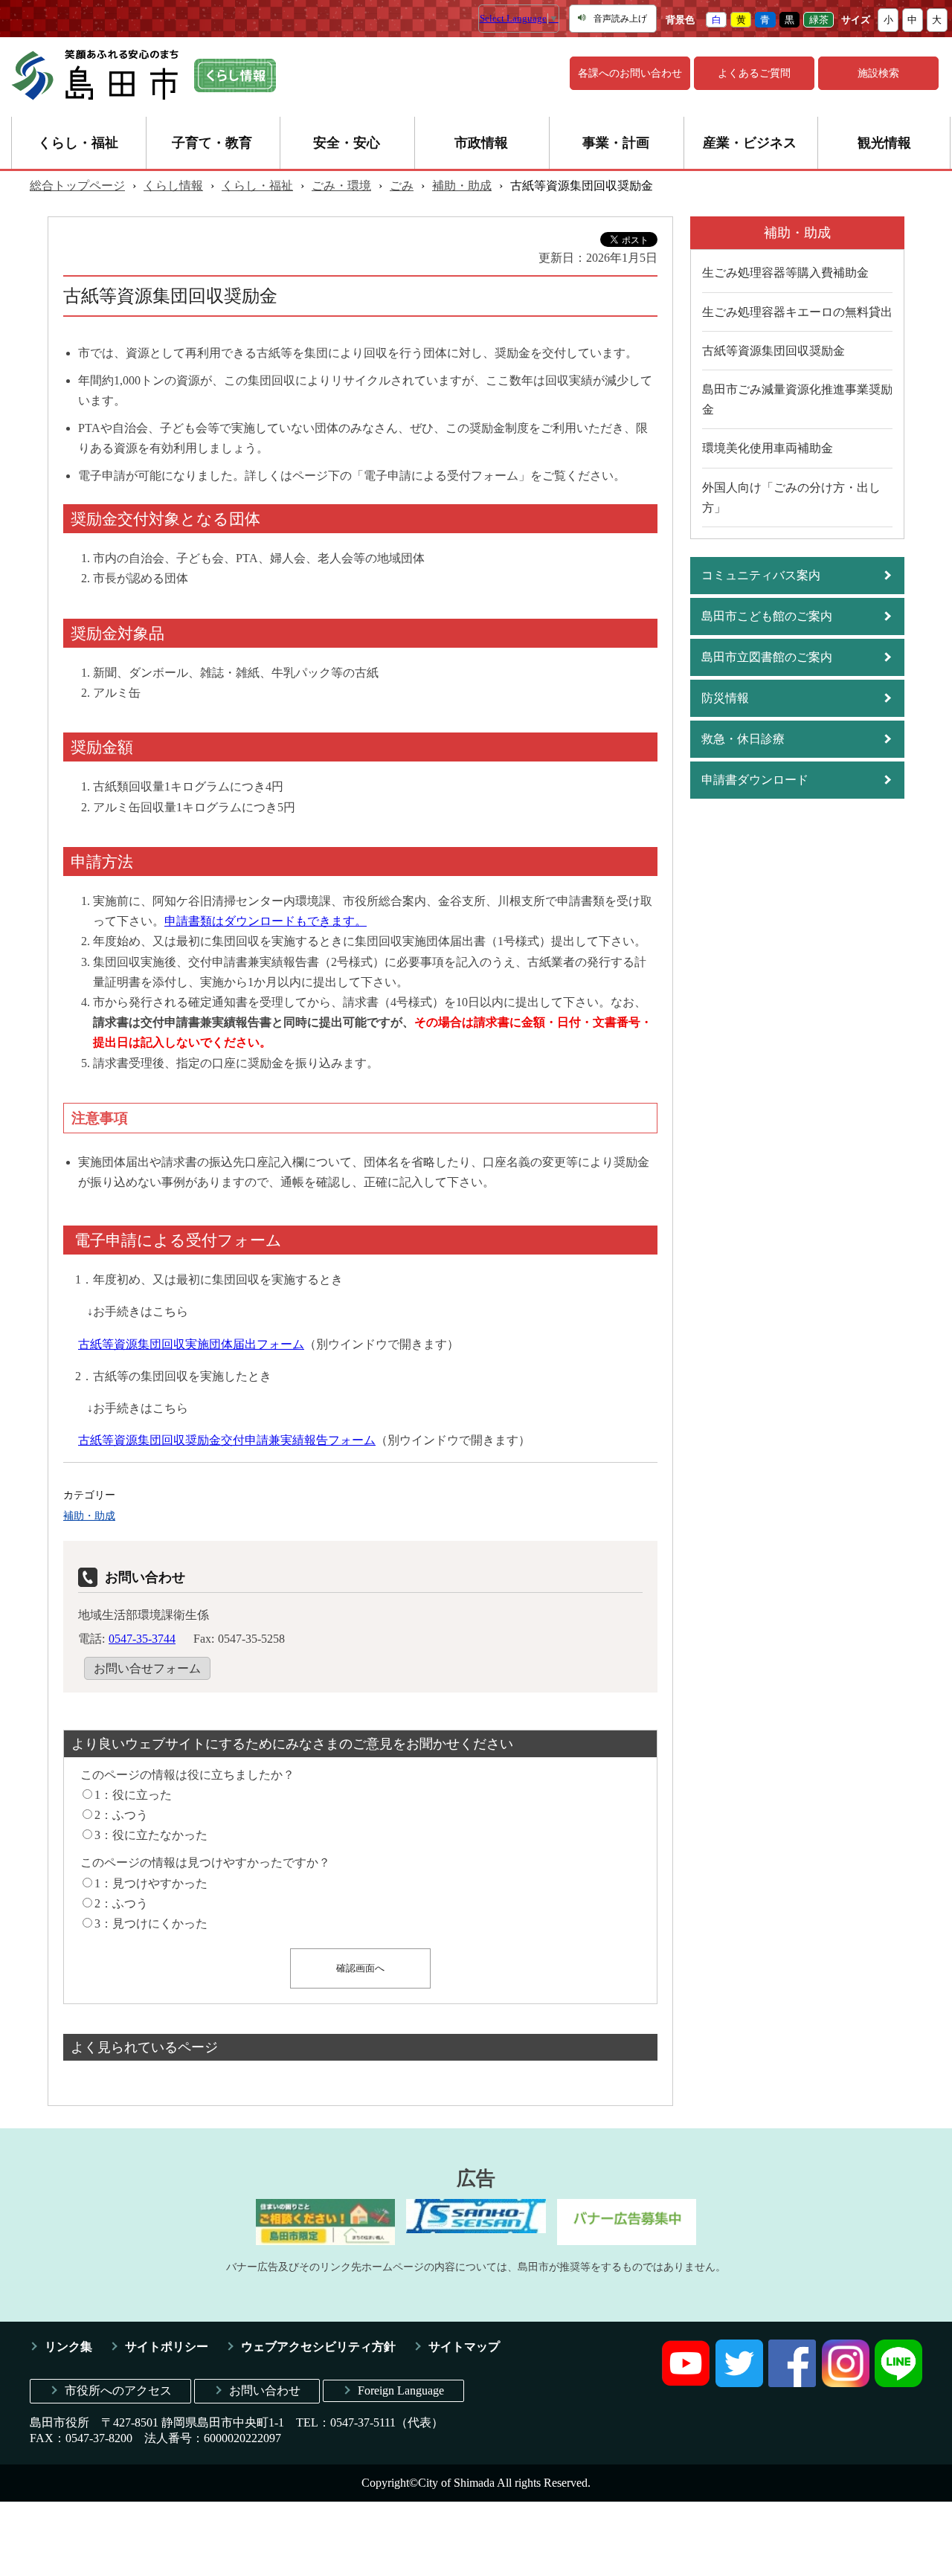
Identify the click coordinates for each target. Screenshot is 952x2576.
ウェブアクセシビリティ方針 (318, 2347)
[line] (898, 2383)
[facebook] (792, 2383)
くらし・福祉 (78, 143)
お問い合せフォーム (147, 1668)
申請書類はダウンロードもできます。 (266, 921)
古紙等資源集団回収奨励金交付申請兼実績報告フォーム (227, 1440)
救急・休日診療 (743, 739)
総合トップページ (77, 186)
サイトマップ (464, 2347)
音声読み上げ (620, 19)
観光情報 (884, 143)
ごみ (402, 186)
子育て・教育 (212, 143)
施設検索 (878, 73)
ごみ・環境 (341, 186)
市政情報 (481, 143)
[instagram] (846, 2383)
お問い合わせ (265, 2390)
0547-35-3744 (142, 1639)
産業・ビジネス (750, 143)
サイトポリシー (167, 2347)
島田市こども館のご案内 (767, 616)
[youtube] (686, 2383)
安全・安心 (347, 143)
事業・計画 (616, 143)
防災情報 (725, 698)
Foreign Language (401, 2390)
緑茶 (819, 20)
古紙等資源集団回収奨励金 (773, 351)
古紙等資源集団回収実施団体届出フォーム (191, 1344)
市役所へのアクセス (118, 2390)
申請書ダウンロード (755, 780)
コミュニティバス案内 (761, 575)
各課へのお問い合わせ (630, 73)
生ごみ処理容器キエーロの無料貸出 (797, 312)
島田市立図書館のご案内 (767, 657)
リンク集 (68, 2347)
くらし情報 (173, 186)
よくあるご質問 (754, 73)
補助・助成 (462, 186)
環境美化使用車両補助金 (768, 448)
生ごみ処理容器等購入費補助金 (785, 273)
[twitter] (739, 2383)
